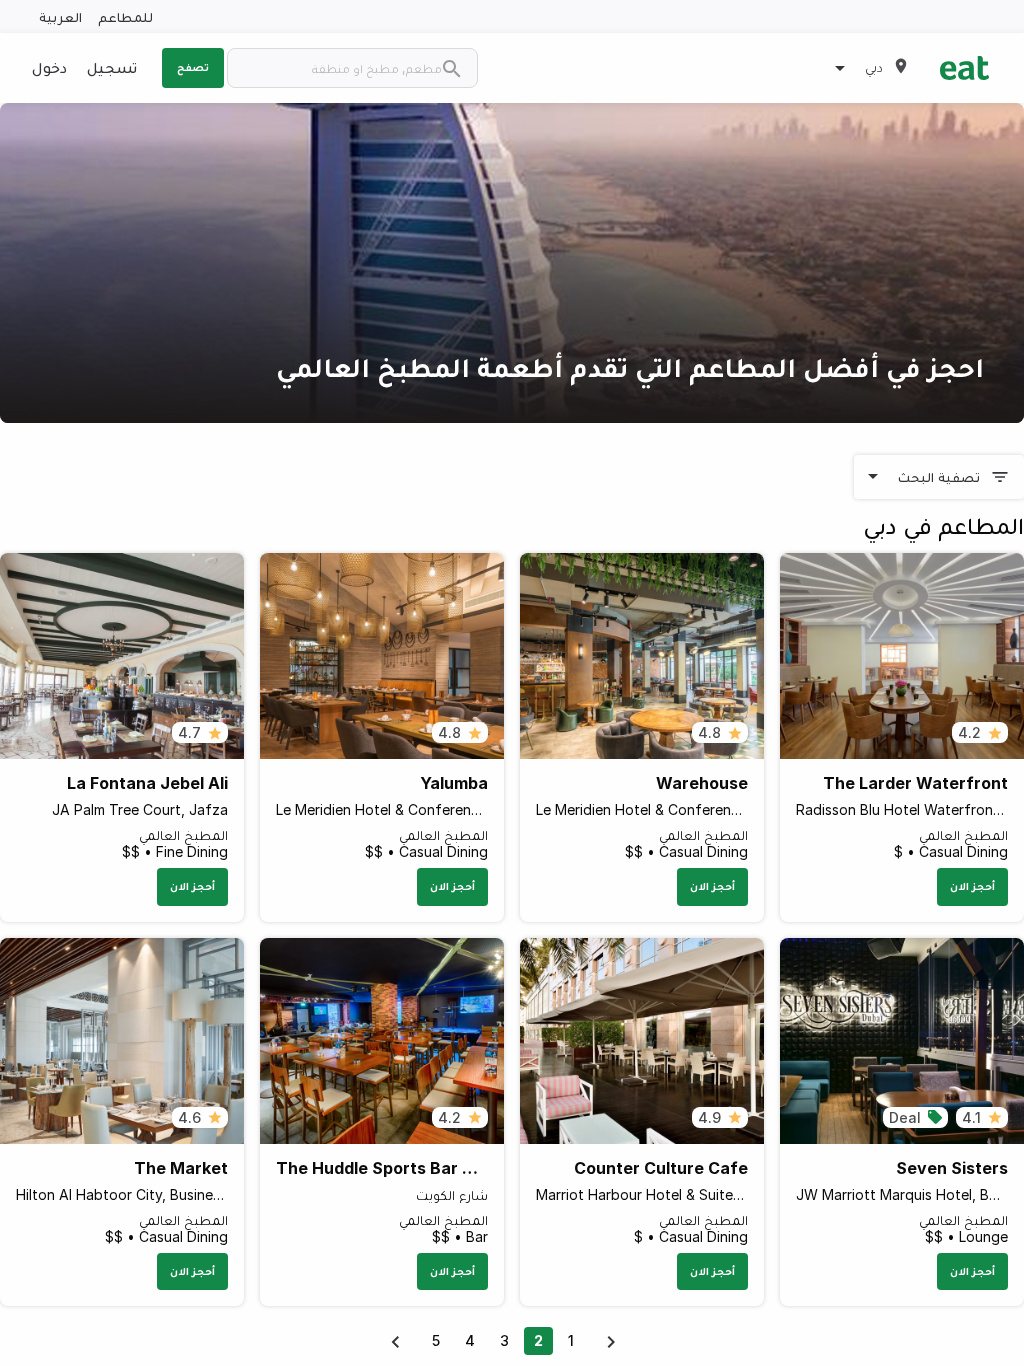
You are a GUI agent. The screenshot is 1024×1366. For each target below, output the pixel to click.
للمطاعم (125, 16)
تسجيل (112, 67)
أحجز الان (972, 886)
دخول (49, 67)
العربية (60, 16)
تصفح (193, 67)
